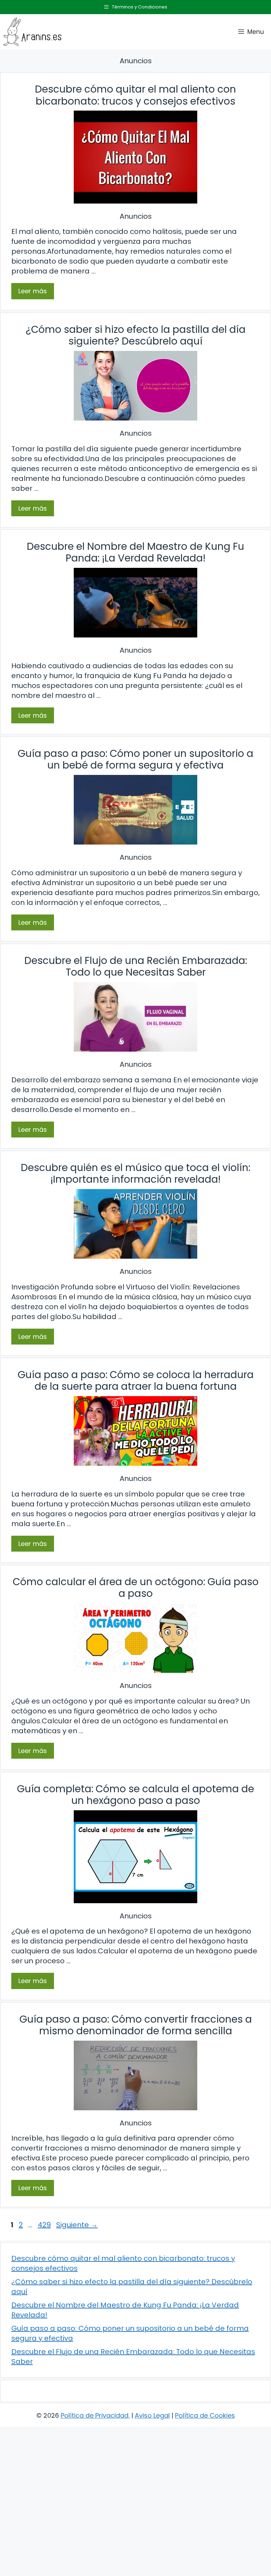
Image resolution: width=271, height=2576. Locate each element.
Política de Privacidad (95, 2415)
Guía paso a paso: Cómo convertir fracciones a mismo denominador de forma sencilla (136, 2025)
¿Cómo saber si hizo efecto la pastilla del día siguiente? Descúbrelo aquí (136, 336)
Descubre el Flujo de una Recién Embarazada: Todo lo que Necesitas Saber (136, 967)
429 (45, 2225)
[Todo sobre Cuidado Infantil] (32, 32)
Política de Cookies (205, 2415)
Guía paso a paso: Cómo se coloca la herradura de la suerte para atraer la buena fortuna (136, 1381)
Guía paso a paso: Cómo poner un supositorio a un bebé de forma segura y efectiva (135, 760)
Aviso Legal (152, 2415)
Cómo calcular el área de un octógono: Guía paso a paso (136, 1588)
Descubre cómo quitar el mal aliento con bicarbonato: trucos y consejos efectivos (135, 95)
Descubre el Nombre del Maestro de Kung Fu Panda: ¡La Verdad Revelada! (135, 552)
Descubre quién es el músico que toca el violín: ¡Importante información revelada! (135, 1174)
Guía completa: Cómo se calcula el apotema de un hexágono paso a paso (135, 1795)
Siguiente (77, 2225)
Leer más (33, 291)
